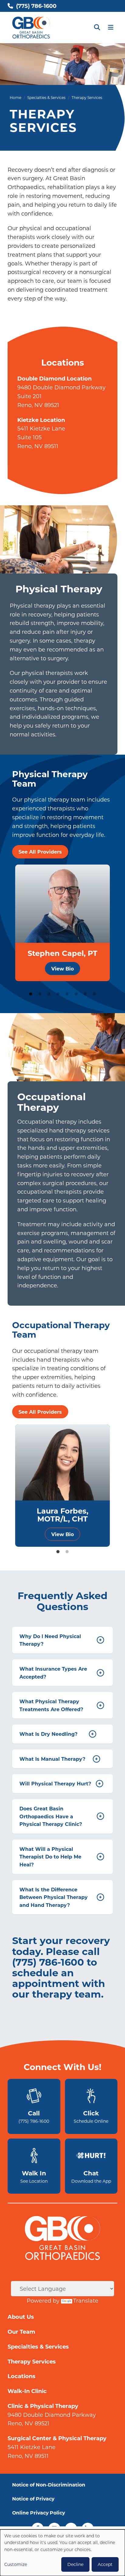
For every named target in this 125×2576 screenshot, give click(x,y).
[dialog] (62, 2553)
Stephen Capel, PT (62, 953)
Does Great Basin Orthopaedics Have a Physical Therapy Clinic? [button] (61, 1816)
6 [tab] (76, 994)
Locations (22, 2376)
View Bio (62, 969)
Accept (105, 2564)
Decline (75, 2564)
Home (15, 97)
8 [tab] (94, 994)
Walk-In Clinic (27, 2391)
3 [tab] (49, 994)
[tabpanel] (62, 923)
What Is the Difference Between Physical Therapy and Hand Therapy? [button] (61, 1897)
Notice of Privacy (33, 2499)
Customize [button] (16, 2564)
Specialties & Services (46, 97)
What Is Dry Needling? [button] (57, 1734)
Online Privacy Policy (39, 2513)
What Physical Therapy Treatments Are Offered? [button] (61, 1705)
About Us (21, 2317)
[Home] (31, 28)
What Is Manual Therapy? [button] (59, 1759)
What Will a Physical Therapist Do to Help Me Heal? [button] (61, 1857)
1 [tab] (31, 994)
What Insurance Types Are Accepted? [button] (61, 1673)
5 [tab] (67, 994)
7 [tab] (85, 994)
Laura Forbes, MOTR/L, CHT (62, 1514)
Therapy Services (32, 2361)
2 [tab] (40, 994)
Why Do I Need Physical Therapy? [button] (61, 1640)
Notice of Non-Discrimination (49, 2485)
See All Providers (40, 852)
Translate (86, 2301)
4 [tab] (58, 994)
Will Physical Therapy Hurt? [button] (60, 1783)
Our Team (21, 2332)
